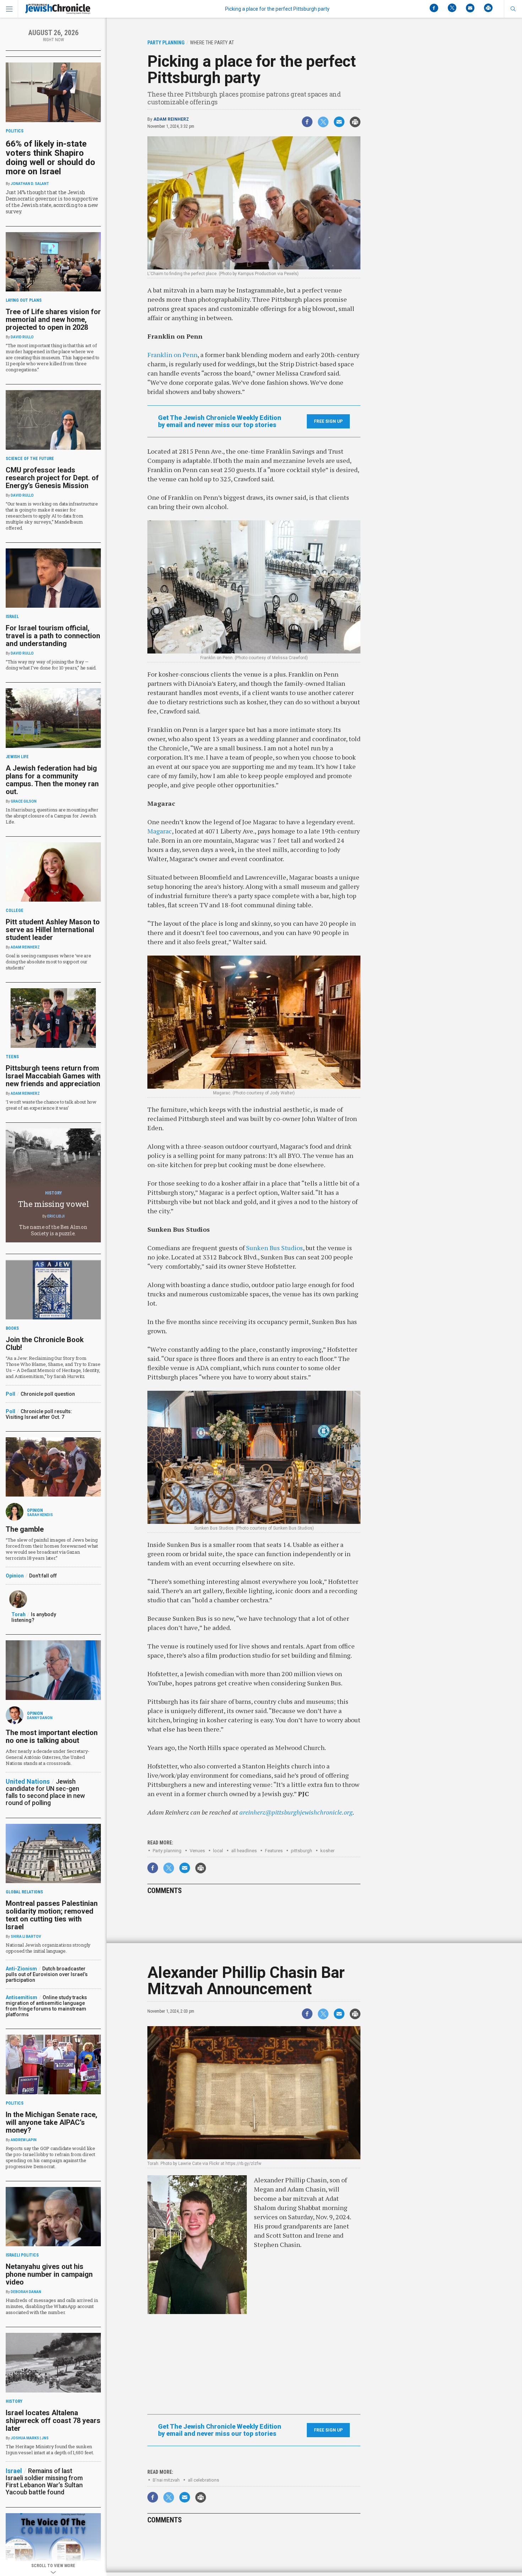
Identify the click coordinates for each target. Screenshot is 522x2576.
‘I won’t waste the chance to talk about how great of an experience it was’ (51, 1105)
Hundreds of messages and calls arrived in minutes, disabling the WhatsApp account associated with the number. (52, 2306)
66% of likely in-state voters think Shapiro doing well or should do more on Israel (50, 158)
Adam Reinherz (171, 119)
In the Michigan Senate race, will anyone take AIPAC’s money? (51, 2122)
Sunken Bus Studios (274, 1248)
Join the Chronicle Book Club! (45, 1344)
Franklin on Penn (172, 355)
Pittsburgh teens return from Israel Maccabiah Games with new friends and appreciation (53, 1076)
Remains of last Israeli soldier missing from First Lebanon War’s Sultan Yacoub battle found (44, 2481)
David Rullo (22, 337)
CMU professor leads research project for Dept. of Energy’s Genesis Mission (52, 478)
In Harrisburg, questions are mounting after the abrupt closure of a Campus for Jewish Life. (52, 816)
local (218, 1851)
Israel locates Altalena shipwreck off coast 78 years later (53, 2421)
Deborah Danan (26, 2292)
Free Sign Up (328, 421)
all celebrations (203, 2480)
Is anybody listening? (34, 1617)
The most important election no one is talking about (52, 1737)
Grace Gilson (24, 801)
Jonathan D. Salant (30, 184)
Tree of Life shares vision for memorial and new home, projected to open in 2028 (53, 319)
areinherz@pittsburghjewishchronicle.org (296, 1812)
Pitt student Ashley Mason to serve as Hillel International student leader (53, 930)
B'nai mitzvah (166, 2480)
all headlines (244, 1851)
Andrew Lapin (24, 2140)
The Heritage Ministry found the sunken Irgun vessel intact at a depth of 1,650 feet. (50, 2449)
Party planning (167, 1851)
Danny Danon (40, 1718)
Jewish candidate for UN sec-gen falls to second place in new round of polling (45, 1792)
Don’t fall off (43, 1576)
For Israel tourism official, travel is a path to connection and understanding (53, 636)
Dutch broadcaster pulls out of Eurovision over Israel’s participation (47, 1974)
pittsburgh (301, 1851)
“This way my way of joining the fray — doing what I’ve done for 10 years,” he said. (51, 665)
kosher (327, 1851)
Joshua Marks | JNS (30, 2438)
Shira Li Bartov (26, 1937)
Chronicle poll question (48, 1394)
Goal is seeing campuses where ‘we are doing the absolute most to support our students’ (48, 962)
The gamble (25, 1529)
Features (274, 1851)
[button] (513, 9)
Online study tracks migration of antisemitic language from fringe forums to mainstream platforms (46, 2006)
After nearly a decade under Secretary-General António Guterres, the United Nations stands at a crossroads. (48, 1757)
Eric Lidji (56, 1216)
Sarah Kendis (40, 1515)
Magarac (160, 831)
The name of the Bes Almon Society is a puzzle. (53, 1230)
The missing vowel (53, 1204)
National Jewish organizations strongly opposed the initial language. (48, 1948)
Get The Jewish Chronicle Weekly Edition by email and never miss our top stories (220, 421)
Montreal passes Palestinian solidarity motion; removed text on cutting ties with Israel (52, 1915)
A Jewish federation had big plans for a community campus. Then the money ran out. (52, 780)
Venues (197, 1851)
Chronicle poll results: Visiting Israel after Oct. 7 (39, 1414)
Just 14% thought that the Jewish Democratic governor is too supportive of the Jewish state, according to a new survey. (52, 202)
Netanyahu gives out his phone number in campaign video (49, 2274)
